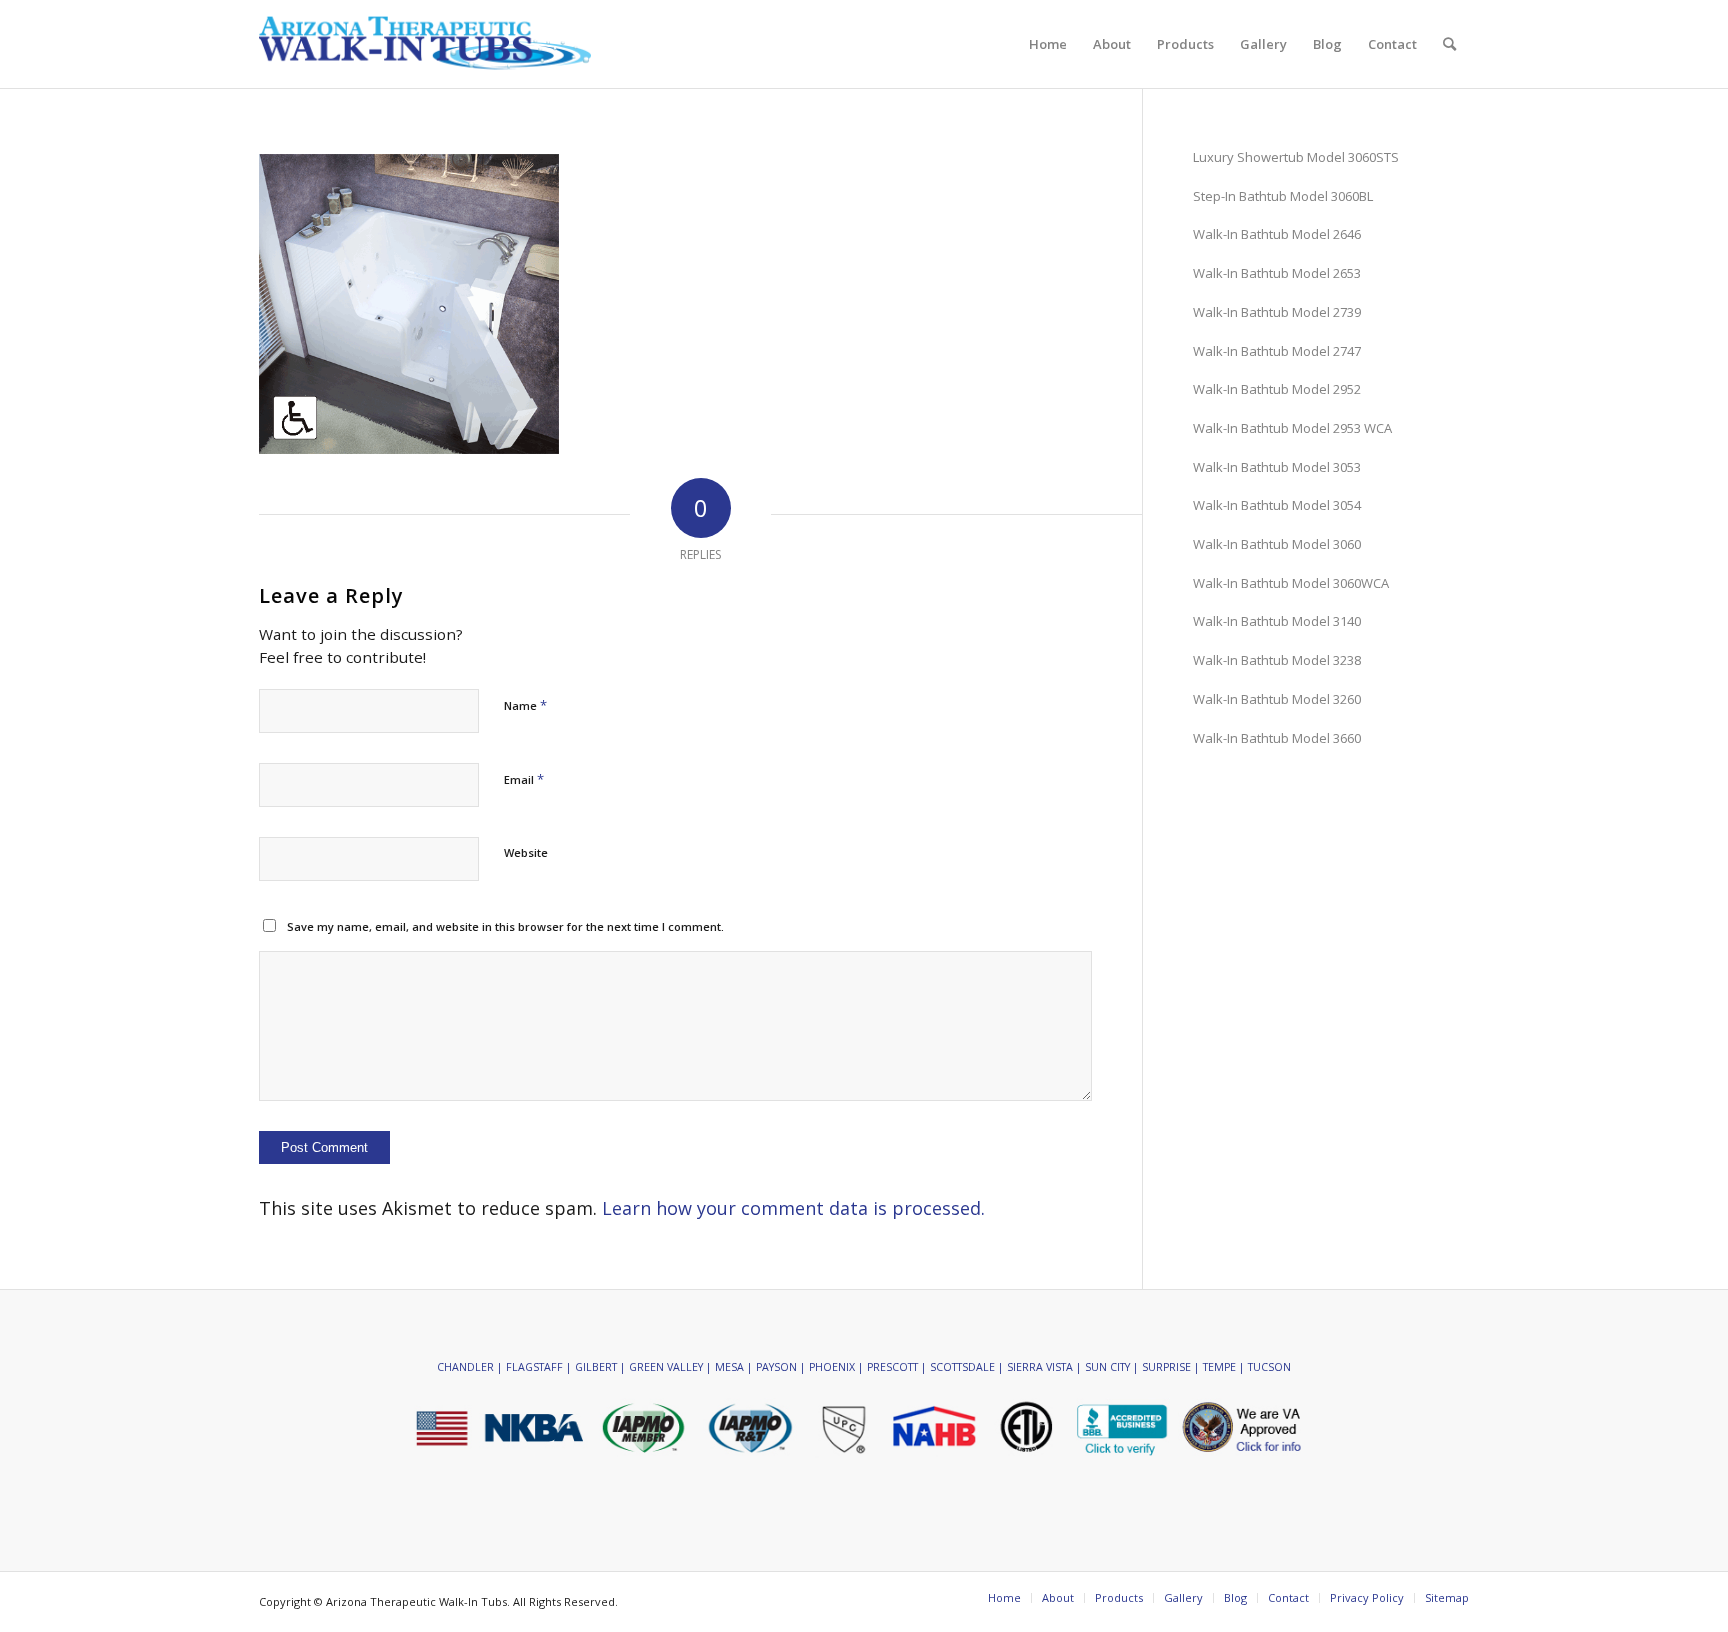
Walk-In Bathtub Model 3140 (1277, 621)
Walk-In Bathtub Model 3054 (1277, 505)
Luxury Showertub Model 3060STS (1296, 157)
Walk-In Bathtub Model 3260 (1277, 699)
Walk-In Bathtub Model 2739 (1277, 312)
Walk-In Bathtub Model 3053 (1277, 467)
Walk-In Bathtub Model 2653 (1277, 273)
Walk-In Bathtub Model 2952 (1277, 389)
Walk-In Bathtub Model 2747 (1277, 351)
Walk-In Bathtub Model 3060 (1277, 544)
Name (525, 705)
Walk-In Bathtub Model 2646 (1277, 234)
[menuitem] (1048, 44)
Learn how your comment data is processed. (793, 1208)
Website (526, 852)
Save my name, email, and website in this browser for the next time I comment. (505, 926)
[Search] (1449, 44)
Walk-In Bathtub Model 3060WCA (1291, 583)
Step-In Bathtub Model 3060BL (1283, 196)
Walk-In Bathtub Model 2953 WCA (1292, 428)
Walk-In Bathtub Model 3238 (1277, 660)
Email (524, 779)
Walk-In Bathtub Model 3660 (1277, 738)
